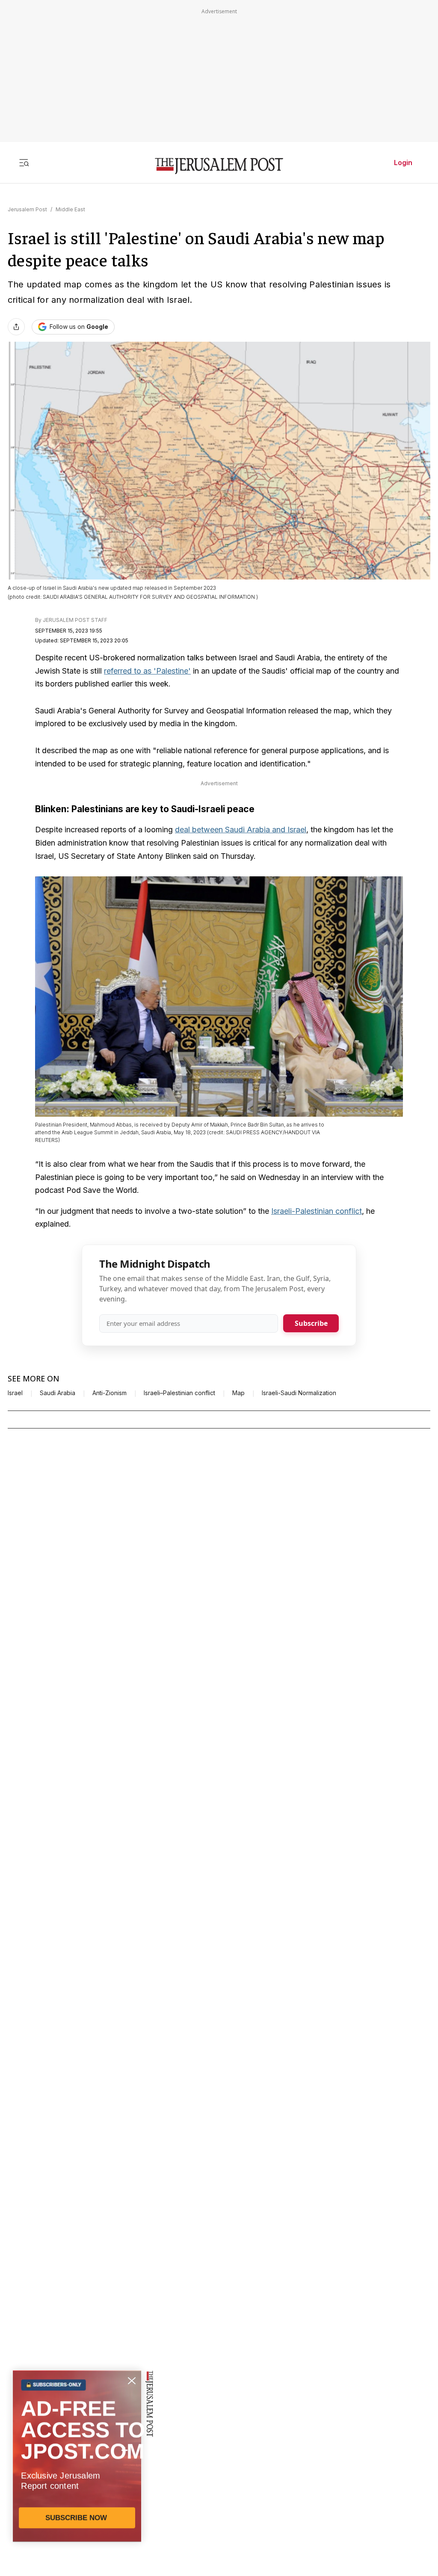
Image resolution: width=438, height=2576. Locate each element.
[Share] (16, 327)
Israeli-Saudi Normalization (299, 1393)
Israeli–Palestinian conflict (179, 1393)
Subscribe (311, 1323)
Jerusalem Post (27, 209)
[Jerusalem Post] (219, 166)
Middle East (70, 209)
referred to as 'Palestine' (147, 671)
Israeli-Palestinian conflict (317, 1211)
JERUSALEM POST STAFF (75, 620)
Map (238, 1393)
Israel (15, 1393)
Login (403, 163)
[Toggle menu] (24, 163)
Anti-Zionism (109, 1393)
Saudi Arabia (58, 1393)
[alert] (77, 2478)
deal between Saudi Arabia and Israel (241, 830)
